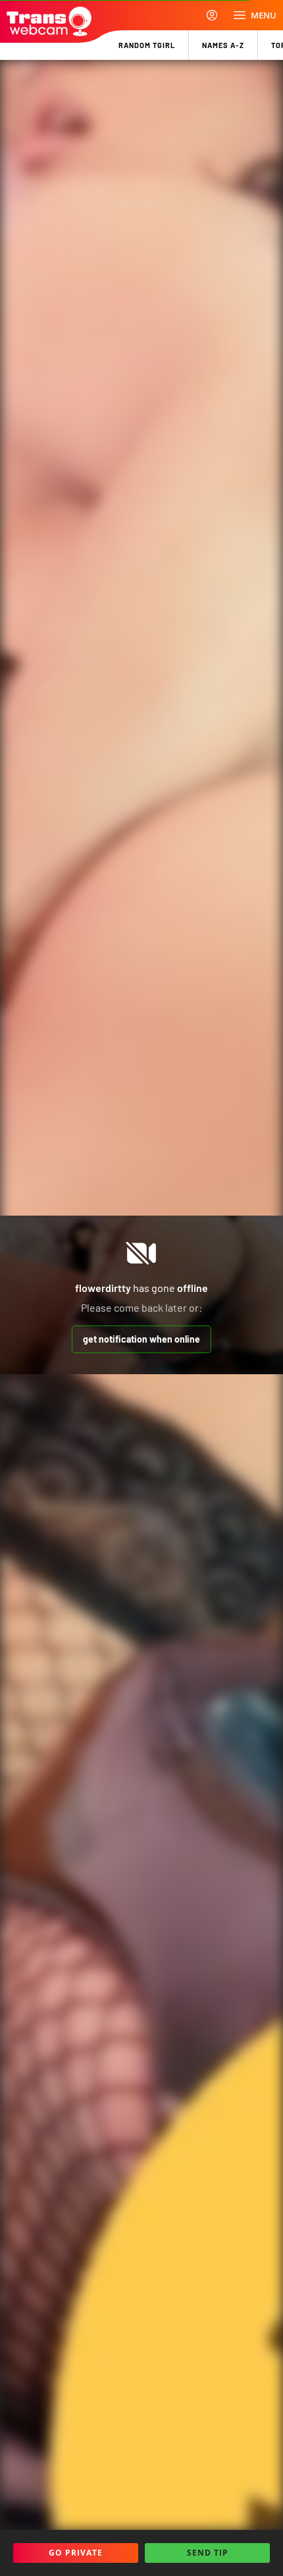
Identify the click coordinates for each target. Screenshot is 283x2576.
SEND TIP (208, 2553)
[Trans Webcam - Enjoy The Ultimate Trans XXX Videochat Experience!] (49, 21)
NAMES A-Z (223, 45)
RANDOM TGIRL (147, 45)
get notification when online (141, 1339)
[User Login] (212, 15)
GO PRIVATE (76, 2553)
